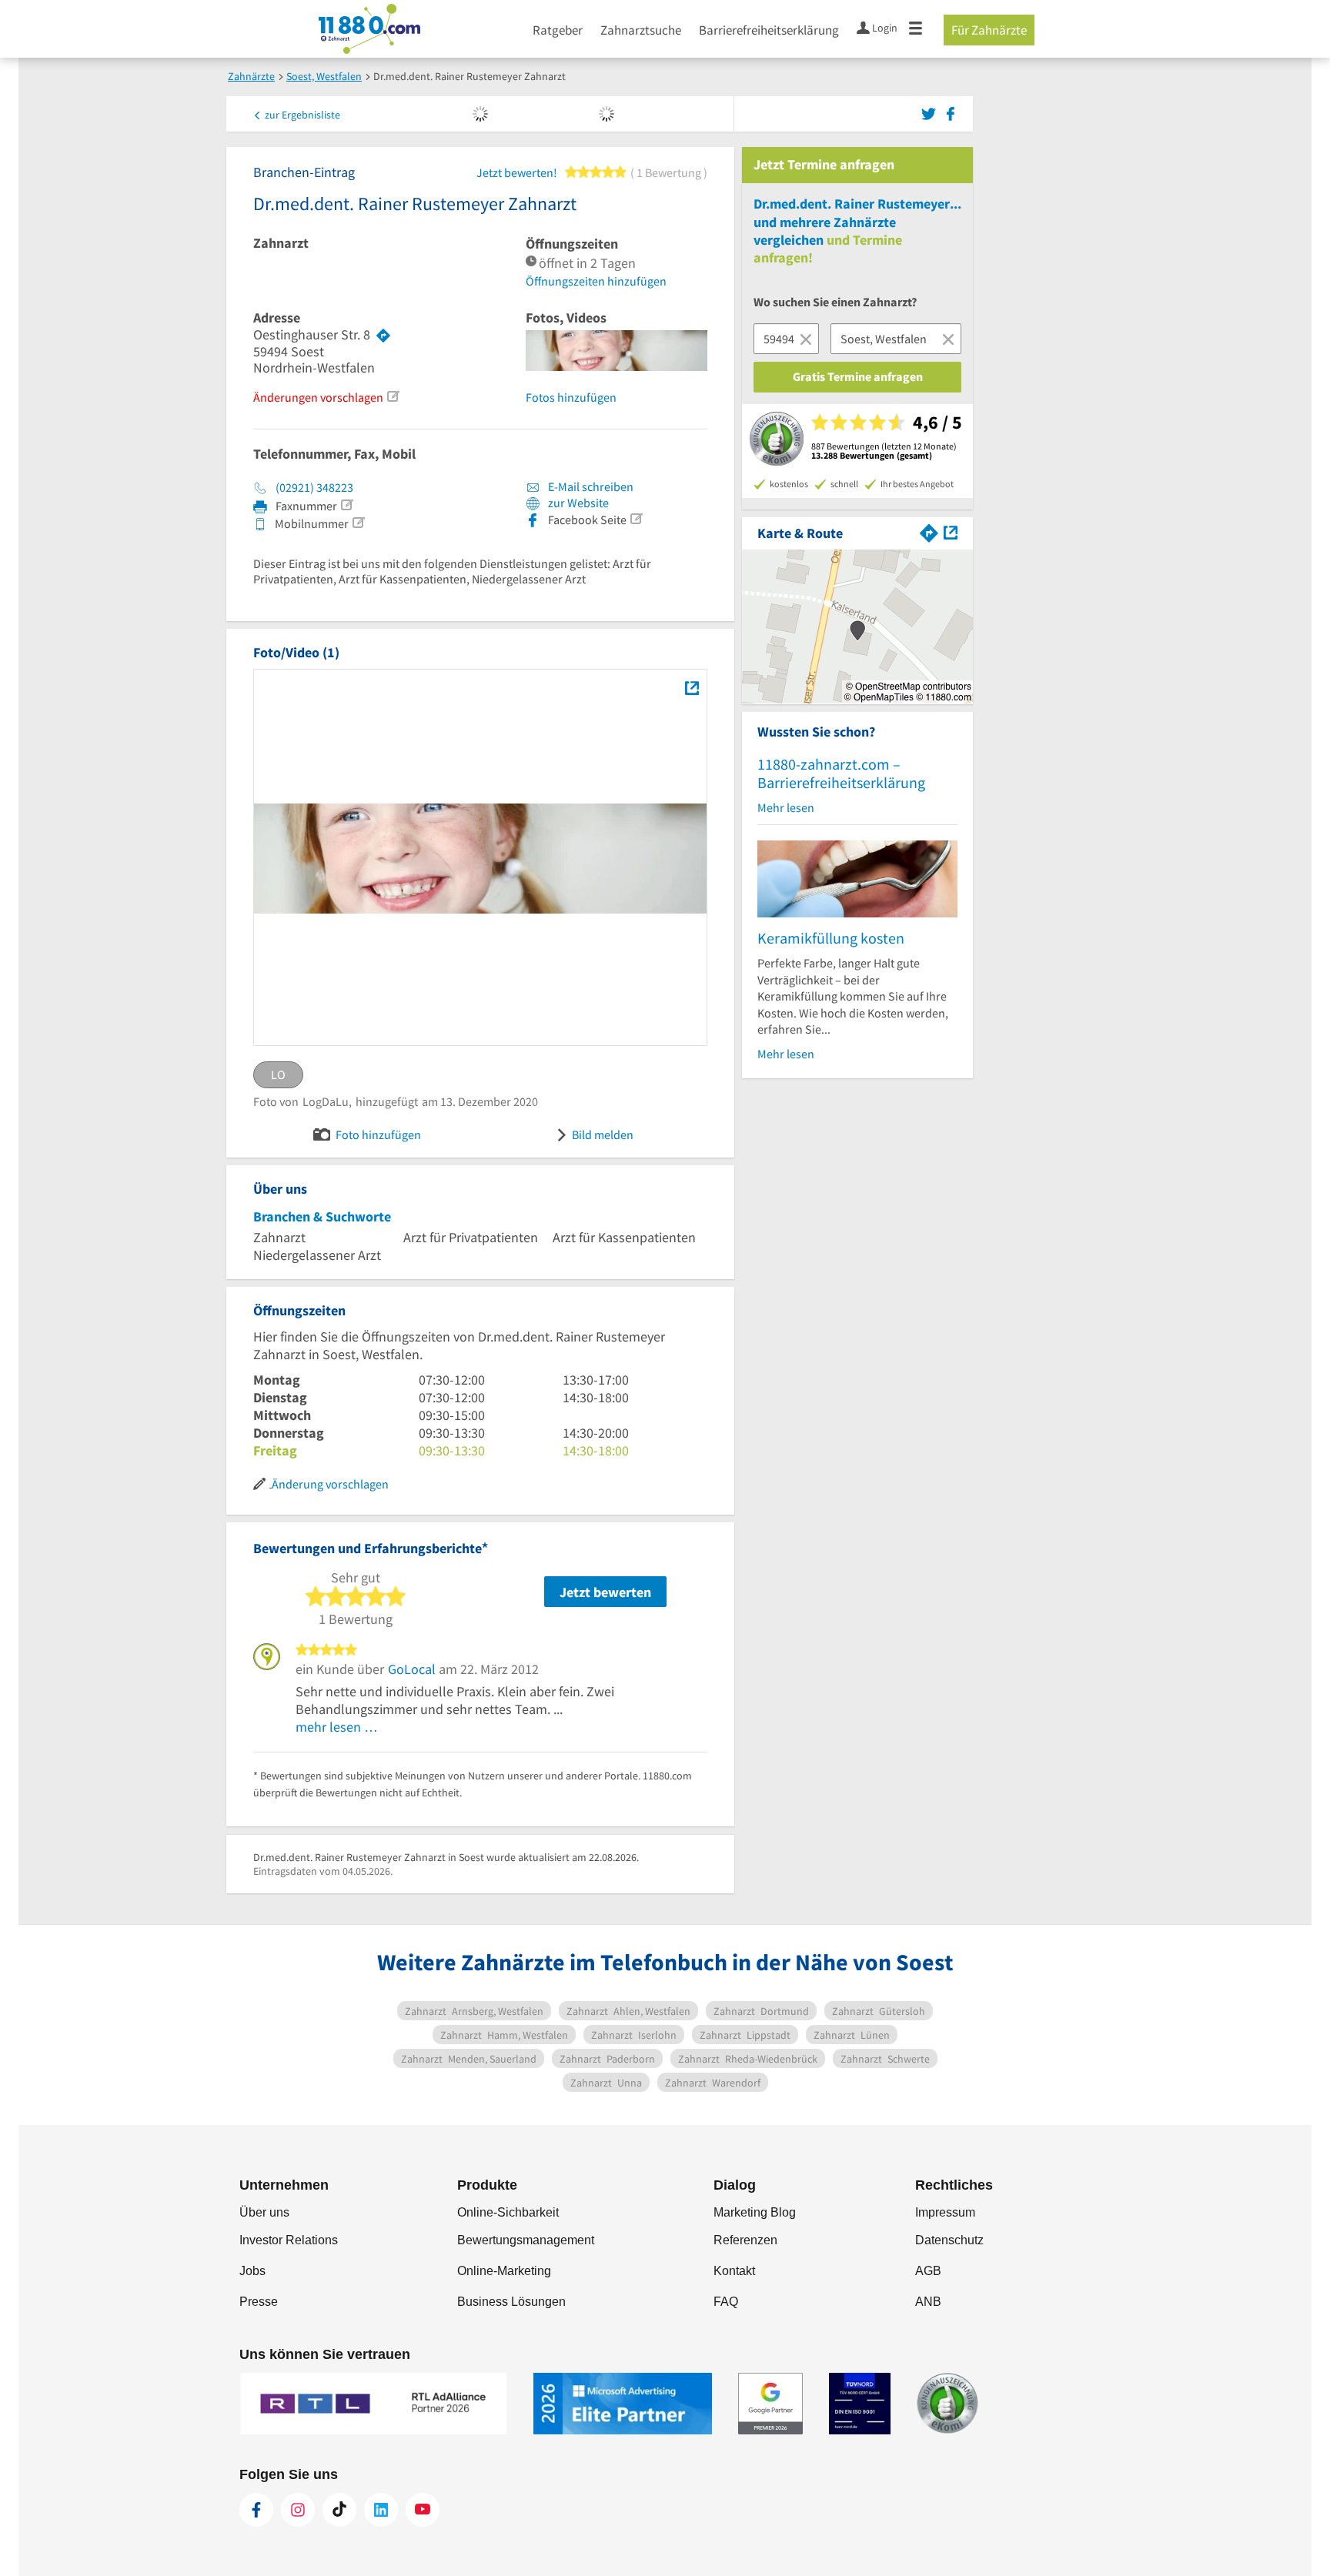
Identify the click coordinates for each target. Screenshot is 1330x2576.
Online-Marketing (504, 2271)
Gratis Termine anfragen (858, 376)
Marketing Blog (755, 2212)
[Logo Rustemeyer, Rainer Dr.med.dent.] (692, 687)
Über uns (264, 2212)
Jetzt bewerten (605, 1592)
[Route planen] (383, 335)
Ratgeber (558, 30)
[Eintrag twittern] (931, 112)
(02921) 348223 (314, 487)
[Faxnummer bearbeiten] (346, 505)
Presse (259, 2302)
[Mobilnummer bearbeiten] (358, 523)
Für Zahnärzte (989, 30)
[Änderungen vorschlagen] (393, 396)
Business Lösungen (511, 2302)
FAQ (726, 2302)
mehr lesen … (337, 1727)
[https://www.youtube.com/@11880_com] (423, 2510)
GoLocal (412, 1669)
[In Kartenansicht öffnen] (951, 531)
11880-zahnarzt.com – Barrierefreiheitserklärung (841, 773)
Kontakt (734, 2271)
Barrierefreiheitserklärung (769, 30)
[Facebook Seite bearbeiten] (636, 519)
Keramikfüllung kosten (831, 938)
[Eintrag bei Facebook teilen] (951, 112)
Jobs (252, 2271)
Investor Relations (289, 2240)
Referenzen (745, 2240)
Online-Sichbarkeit (508, 2212)
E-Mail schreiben (590, 486)
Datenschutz (949, 2240)
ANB (928, 2302)
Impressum (945, 2212)
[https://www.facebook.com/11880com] (256, 2510)
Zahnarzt (281, 243)
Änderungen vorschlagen (318, 397)
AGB (928, 2271)
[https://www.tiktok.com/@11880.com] (339, 2510)
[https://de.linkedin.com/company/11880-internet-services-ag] (381, 2510)
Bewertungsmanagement (526, 2240)
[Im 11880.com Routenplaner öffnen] (929, 531)
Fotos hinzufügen (571, 397)
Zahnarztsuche (641, 30)
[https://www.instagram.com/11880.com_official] (298, 2510)
